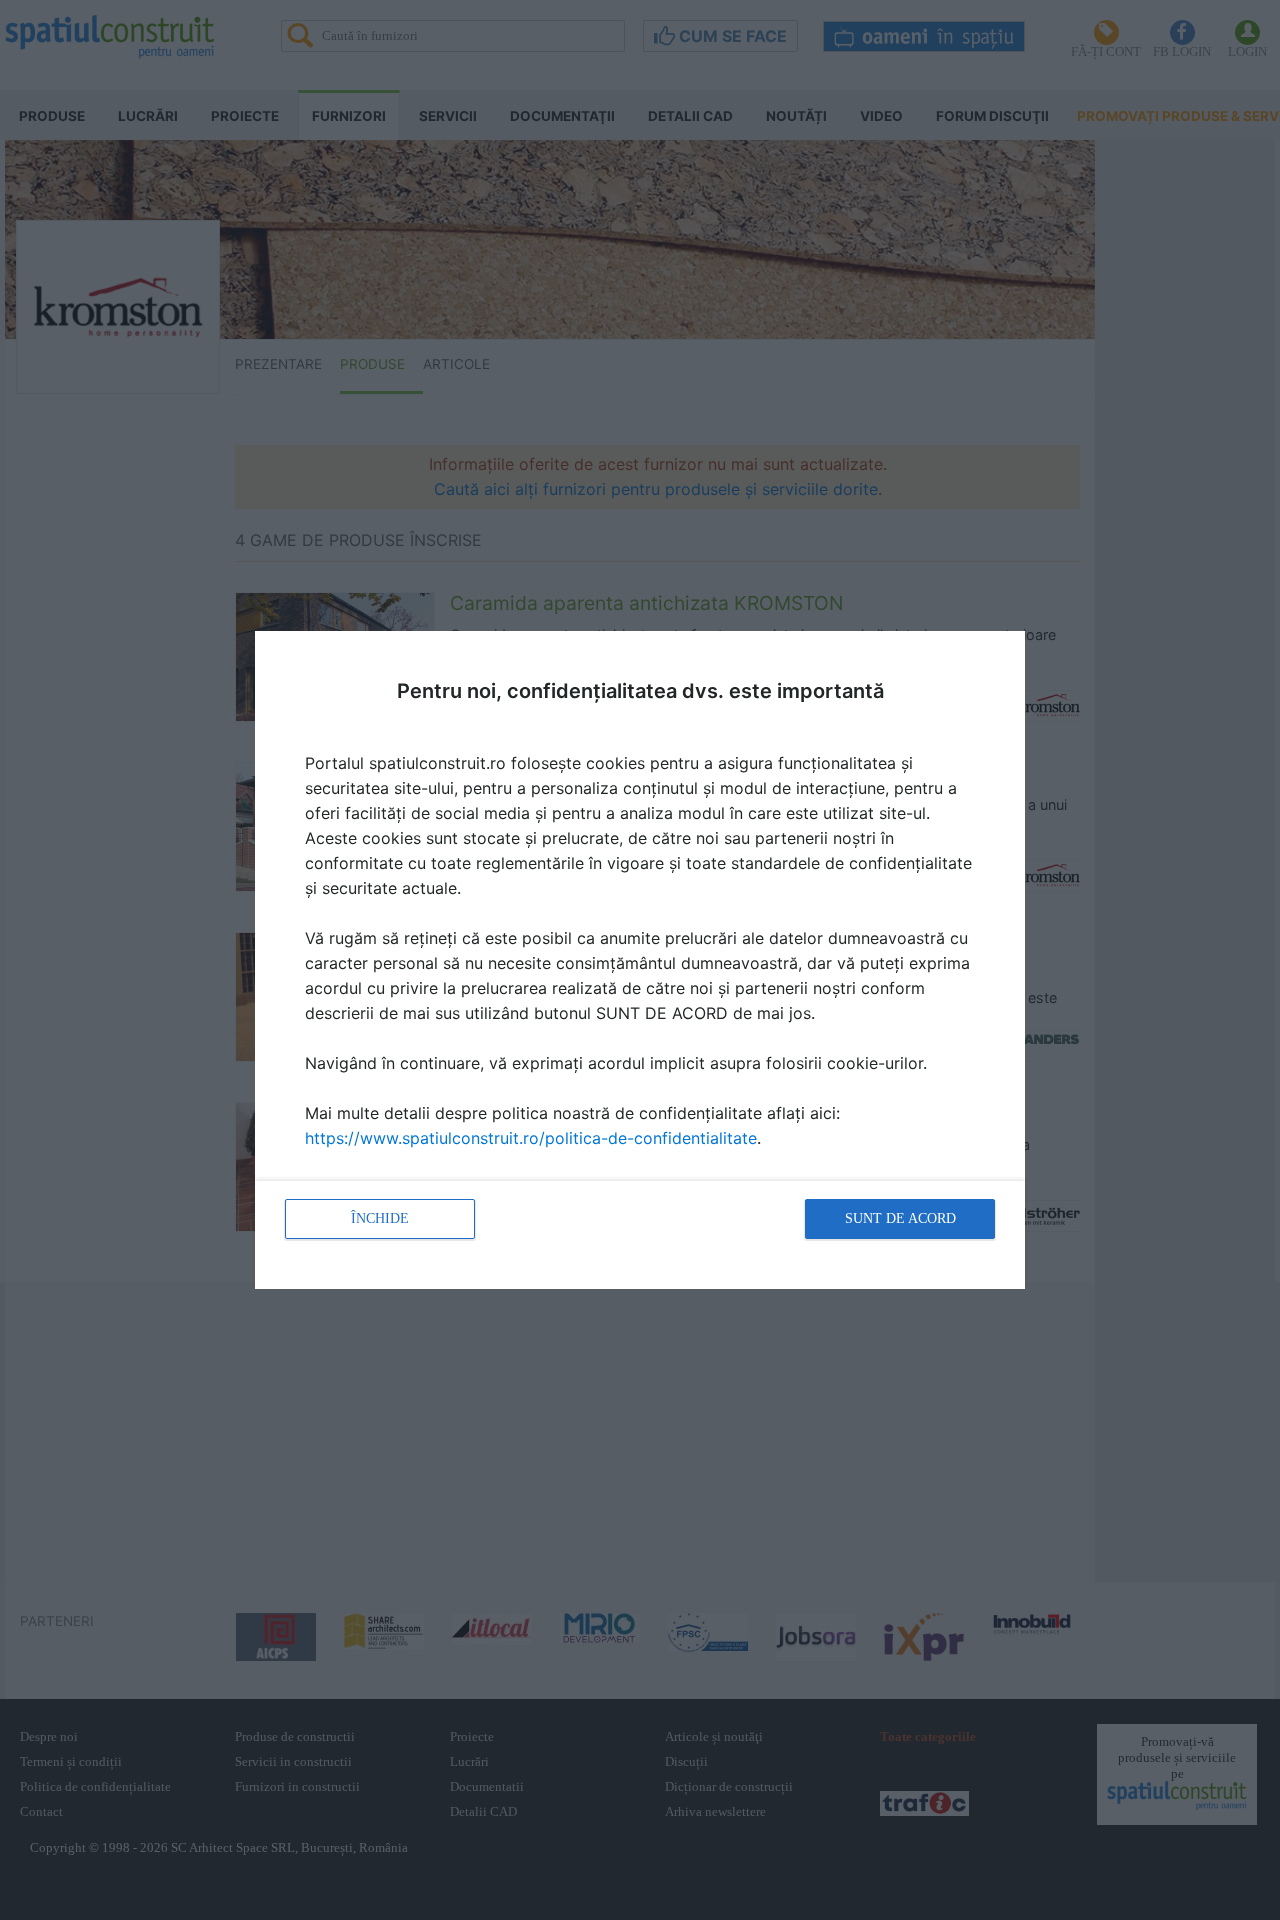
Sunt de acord (900, 1218)
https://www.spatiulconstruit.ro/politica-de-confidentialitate (531, 1138)
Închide (380, 1218)
